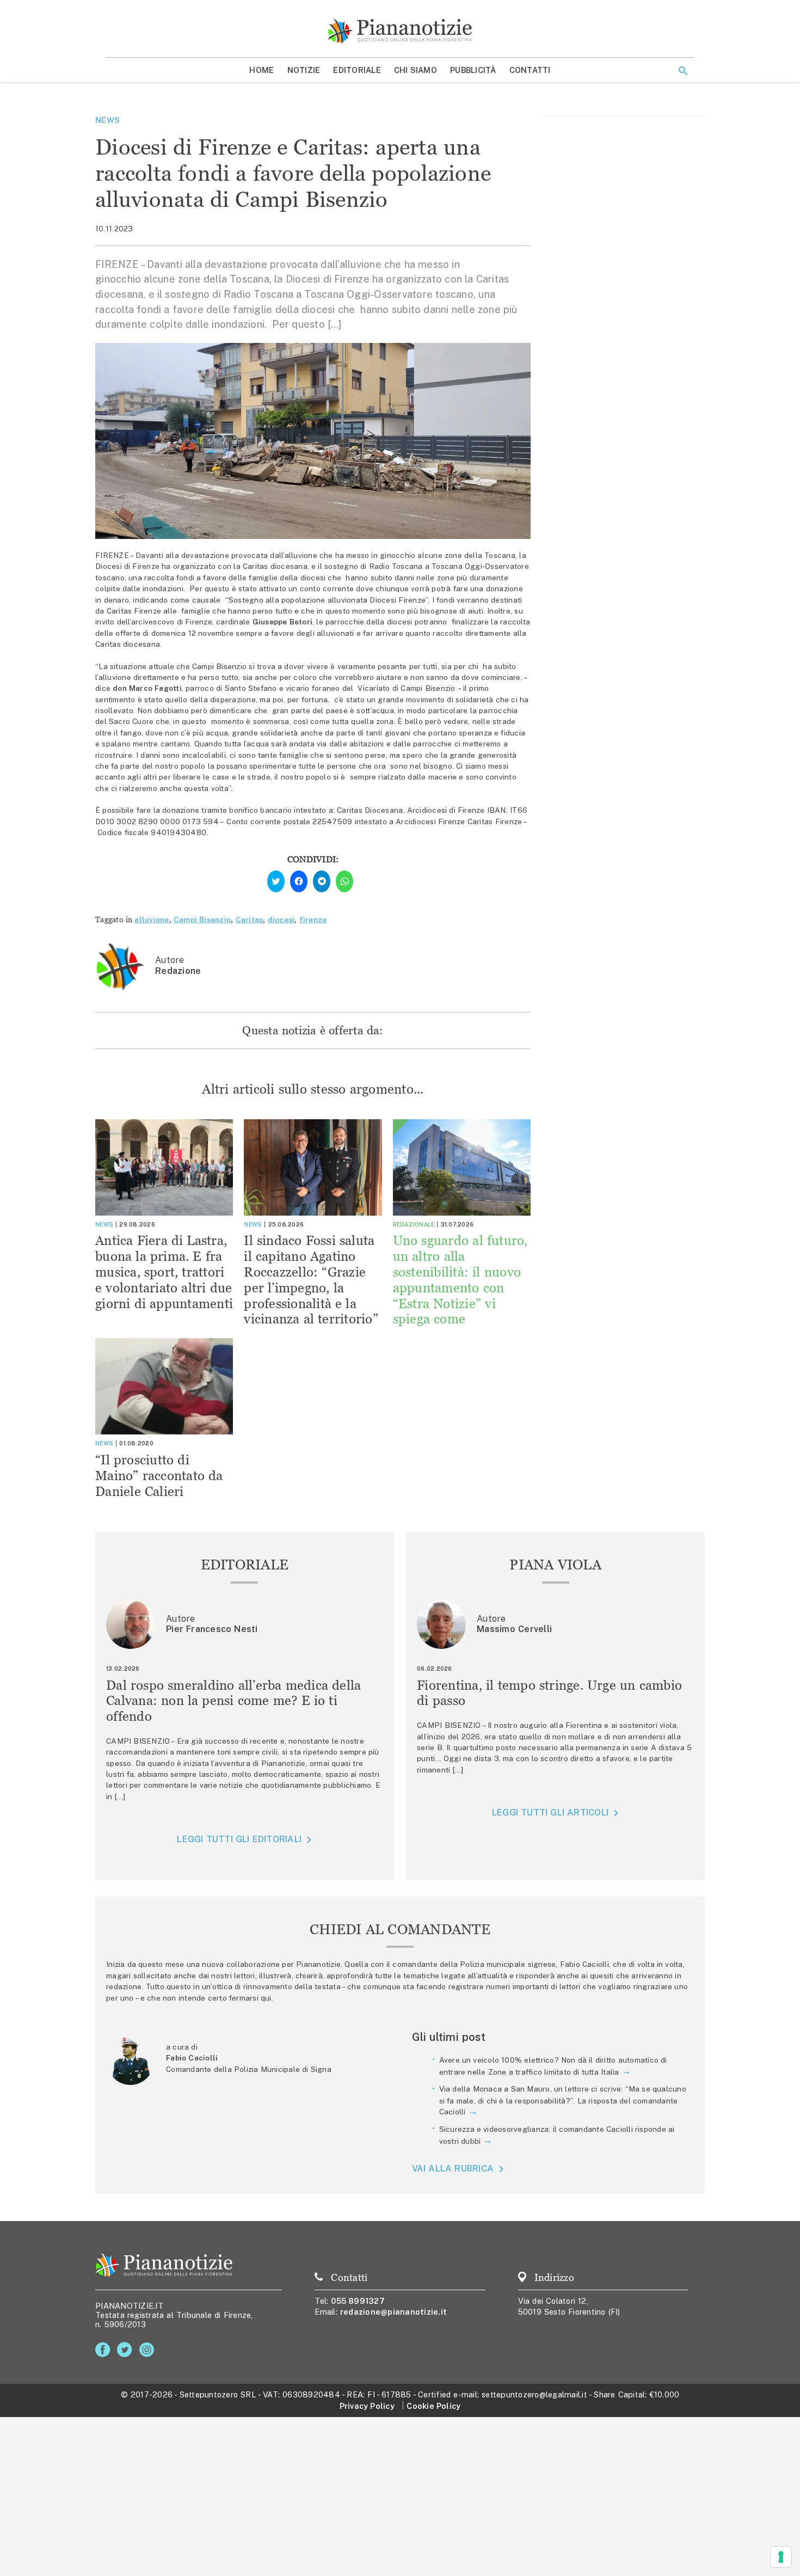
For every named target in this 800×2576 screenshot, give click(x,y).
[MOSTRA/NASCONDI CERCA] (683, 71)
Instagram (149, 2350)
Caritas (250, 919)
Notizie (304, 70)
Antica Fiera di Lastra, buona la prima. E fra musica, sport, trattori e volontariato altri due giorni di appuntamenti (164, 1272)
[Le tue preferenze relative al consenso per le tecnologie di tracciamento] (781, 2557)
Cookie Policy (433, 2406)
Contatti (530, 70)
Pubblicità (473, 70)
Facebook (105, 2350)
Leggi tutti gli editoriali (239, 1839)
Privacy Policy (367, 2406)
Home (261, 70)
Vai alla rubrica (453, 2169)
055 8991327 (358, 2301)
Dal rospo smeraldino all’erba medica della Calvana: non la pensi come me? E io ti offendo (234, 1701)
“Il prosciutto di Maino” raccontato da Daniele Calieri (159, 1476)
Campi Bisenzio (202, 919)
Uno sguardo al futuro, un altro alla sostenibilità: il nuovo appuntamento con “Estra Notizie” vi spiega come (460, 1280)
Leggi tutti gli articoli (550, 1813)
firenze (313, 919)
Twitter (127, 2350)
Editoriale (357, 70)
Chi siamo (416, 70)
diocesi (281, 919)
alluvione (152, 919)
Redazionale (414, 1224)
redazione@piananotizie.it (393, 2312)
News (107, 120)
